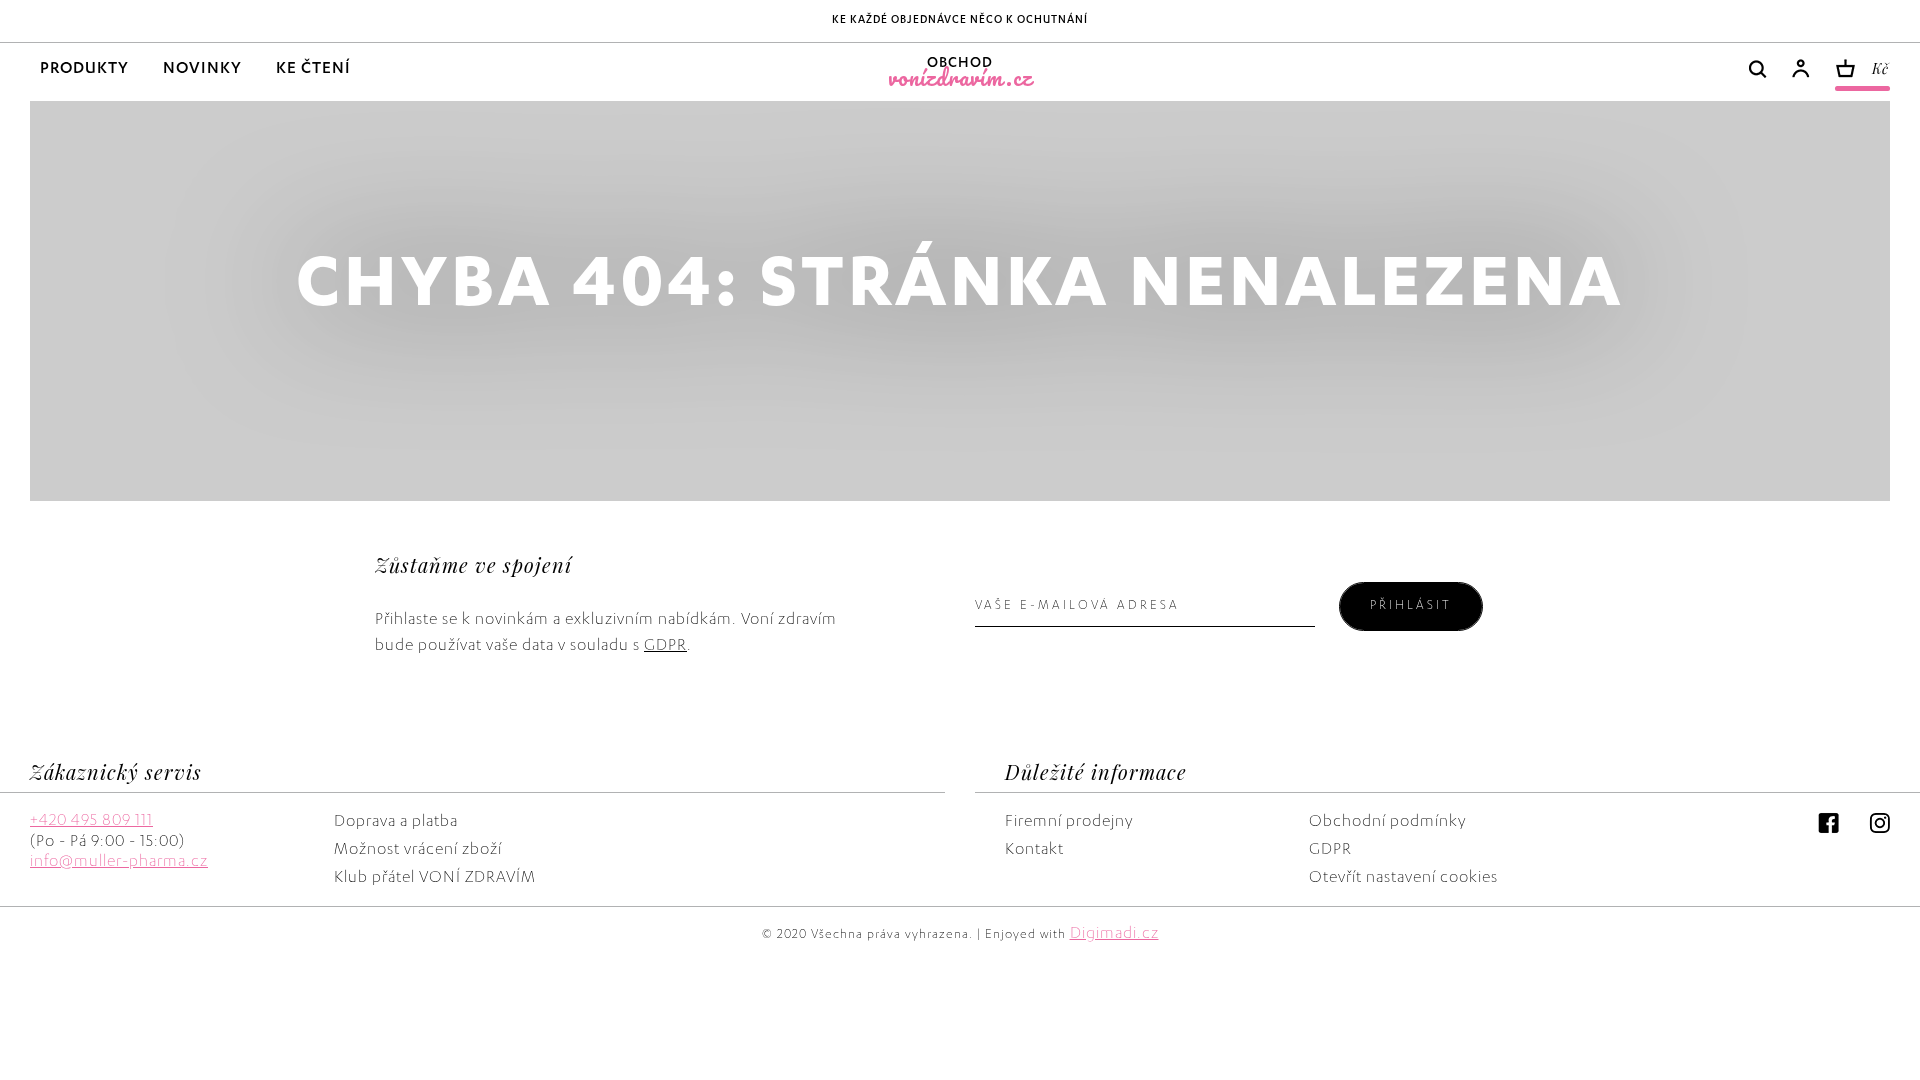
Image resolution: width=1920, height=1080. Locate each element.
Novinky (202, 70)
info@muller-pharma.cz (119, 863)
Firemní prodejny (1069, 823)
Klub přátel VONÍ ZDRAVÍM (435, 879)
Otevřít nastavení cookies (1403, 879)
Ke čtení (313, 70)
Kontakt (1034, 851)
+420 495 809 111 (91, 822)
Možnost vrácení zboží (418, 851)
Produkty (84, 70)
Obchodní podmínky (1387, 823)
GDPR (665, 647)
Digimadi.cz (1114, 935)
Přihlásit (1411, 606)
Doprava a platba (396, 823)
